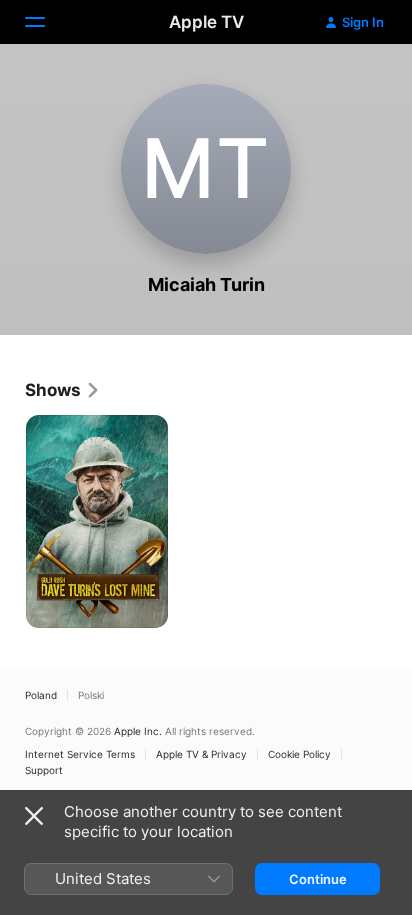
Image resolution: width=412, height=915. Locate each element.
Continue (318, 879)
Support (44, 770)
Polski (91, 695)
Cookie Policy (299, 754)
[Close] (34, 816)
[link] (63, 390)
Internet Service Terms (80, 754)
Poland (41, 695)
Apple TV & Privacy (201, 754)
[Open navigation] (47, 22)
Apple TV (206, 22)
